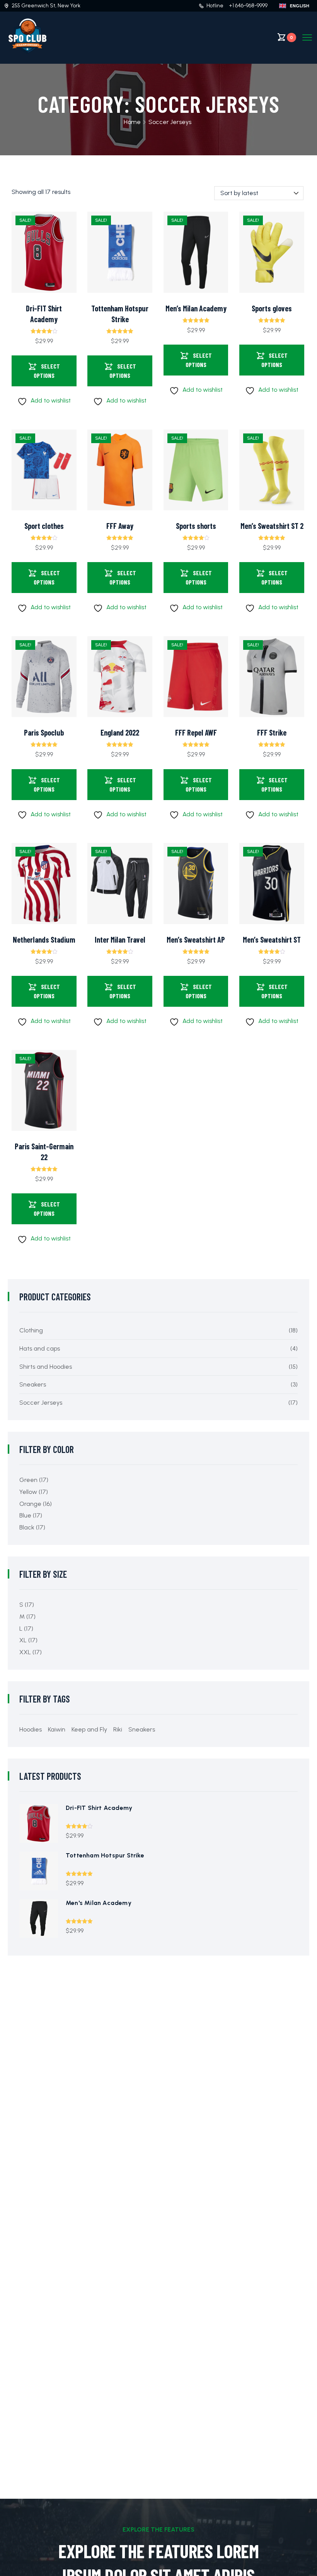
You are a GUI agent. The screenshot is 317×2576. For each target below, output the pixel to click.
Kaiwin (57, 1729)
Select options (47, 371)
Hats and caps (40, 1348)
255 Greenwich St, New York (46, 6)
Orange (30, 1504)
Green (28, 1480)
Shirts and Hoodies (46, 1367)
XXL (25, 1652)
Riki (118, 1729)
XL (23, 1640)
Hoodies (31, 1729)
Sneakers (33, 1384)
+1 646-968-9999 (248, 6)
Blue (25, 1515)
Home (132, 122)
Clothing (31, 1330)
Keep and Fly (89, 1729)
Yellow (28, 1492)
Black (27, 1527)
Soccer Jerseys (41, 1403)
